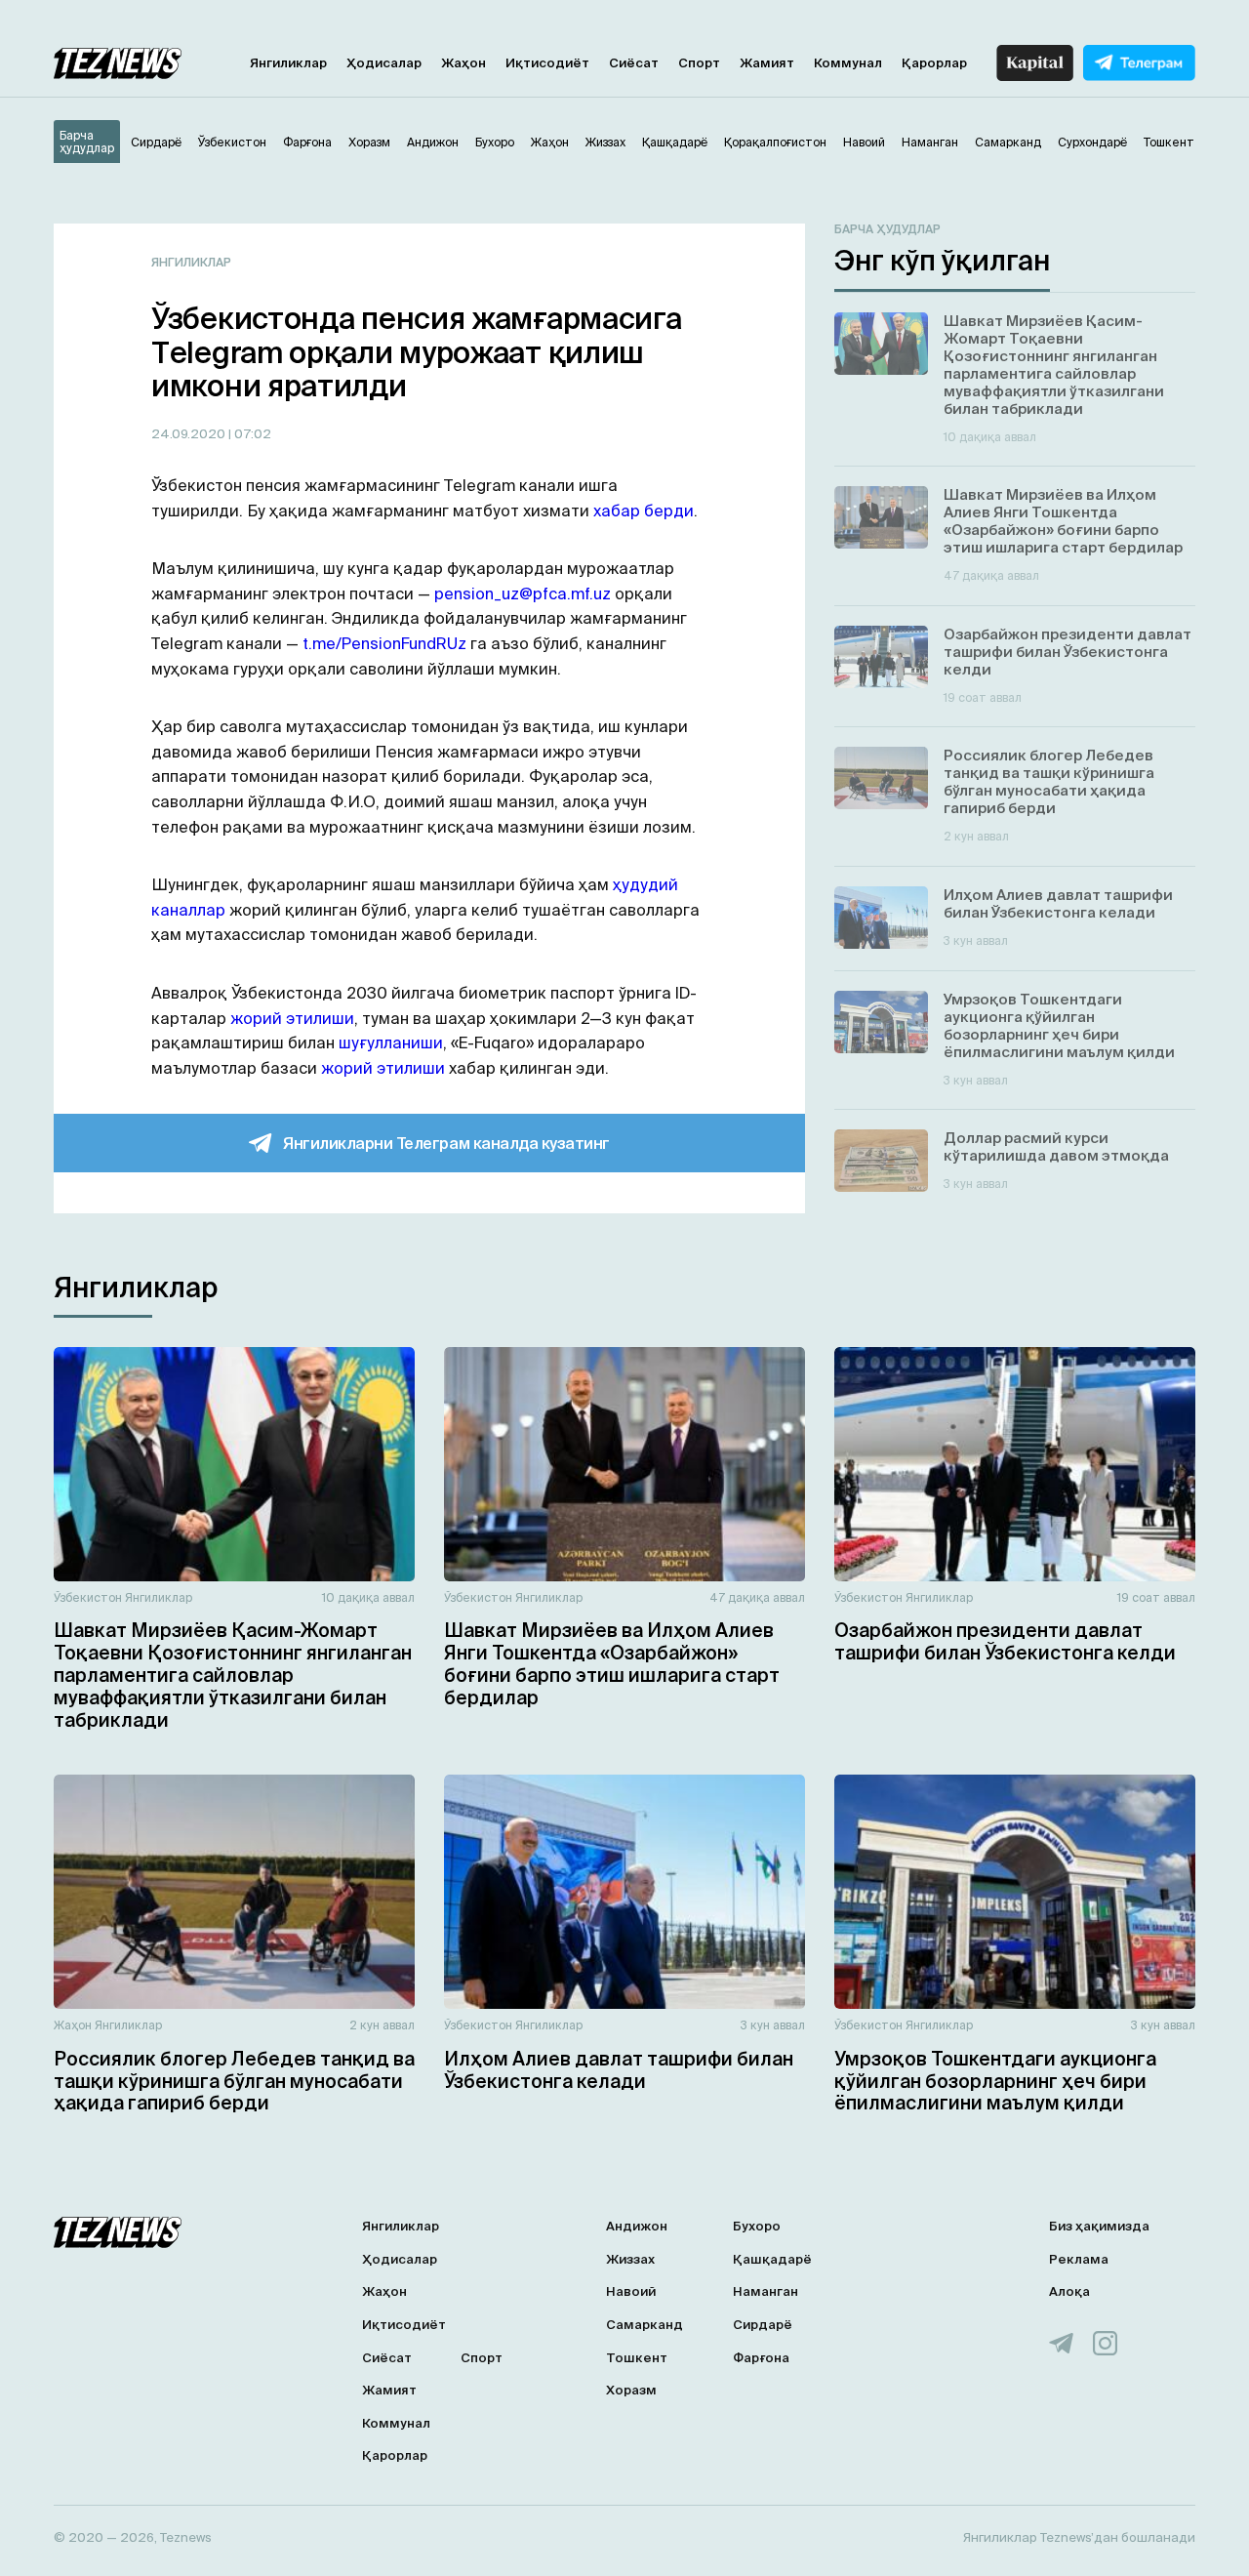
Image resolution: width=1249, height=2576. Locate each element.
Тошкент (637, 2358)
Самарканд (645, 2325)
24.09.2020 (190, 434)
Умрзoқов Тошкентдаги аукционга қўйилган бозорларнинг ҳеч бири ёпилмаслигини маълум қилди (995, 2081)
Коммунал (848, 63)
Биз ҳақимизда (1099, 2226)
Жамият (767, 63)
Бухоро (757, 2226)
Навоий (631, 2291)
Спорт (699, 63)
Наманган (766, 2291)
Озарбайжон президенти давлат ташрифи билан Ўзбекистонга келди (1005, 1641)
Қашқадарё (772, 2259)
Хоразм (631, 2390)
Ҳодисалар (384, 63)
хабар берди (644, 511)
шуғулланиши (391, 1043)
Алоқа (1069, 2291)
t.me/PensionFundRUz (384, 643)
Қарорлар (934, 63)
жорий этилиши (292, 1018)
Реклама (1079, 2259)
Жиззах (630, 2259)
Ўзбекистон (88, 1597)
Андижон (637, 2226)
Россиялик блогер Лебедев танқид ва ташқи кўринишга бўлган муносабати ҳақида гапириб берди (234, 2081)
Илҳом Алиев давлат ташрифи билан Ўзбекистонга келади (619, 2070)
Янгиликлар (288, 63)
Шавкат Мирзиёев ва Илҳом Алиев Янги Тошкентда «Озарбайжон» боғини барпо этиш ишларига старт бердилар (612, 1663)
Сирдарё (763, 2325)
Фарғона (761, 2358)
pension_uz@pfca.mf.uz (523, 593)
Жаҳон (463, 63)
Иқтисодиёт (547, 63)
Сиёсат (634, 63)
